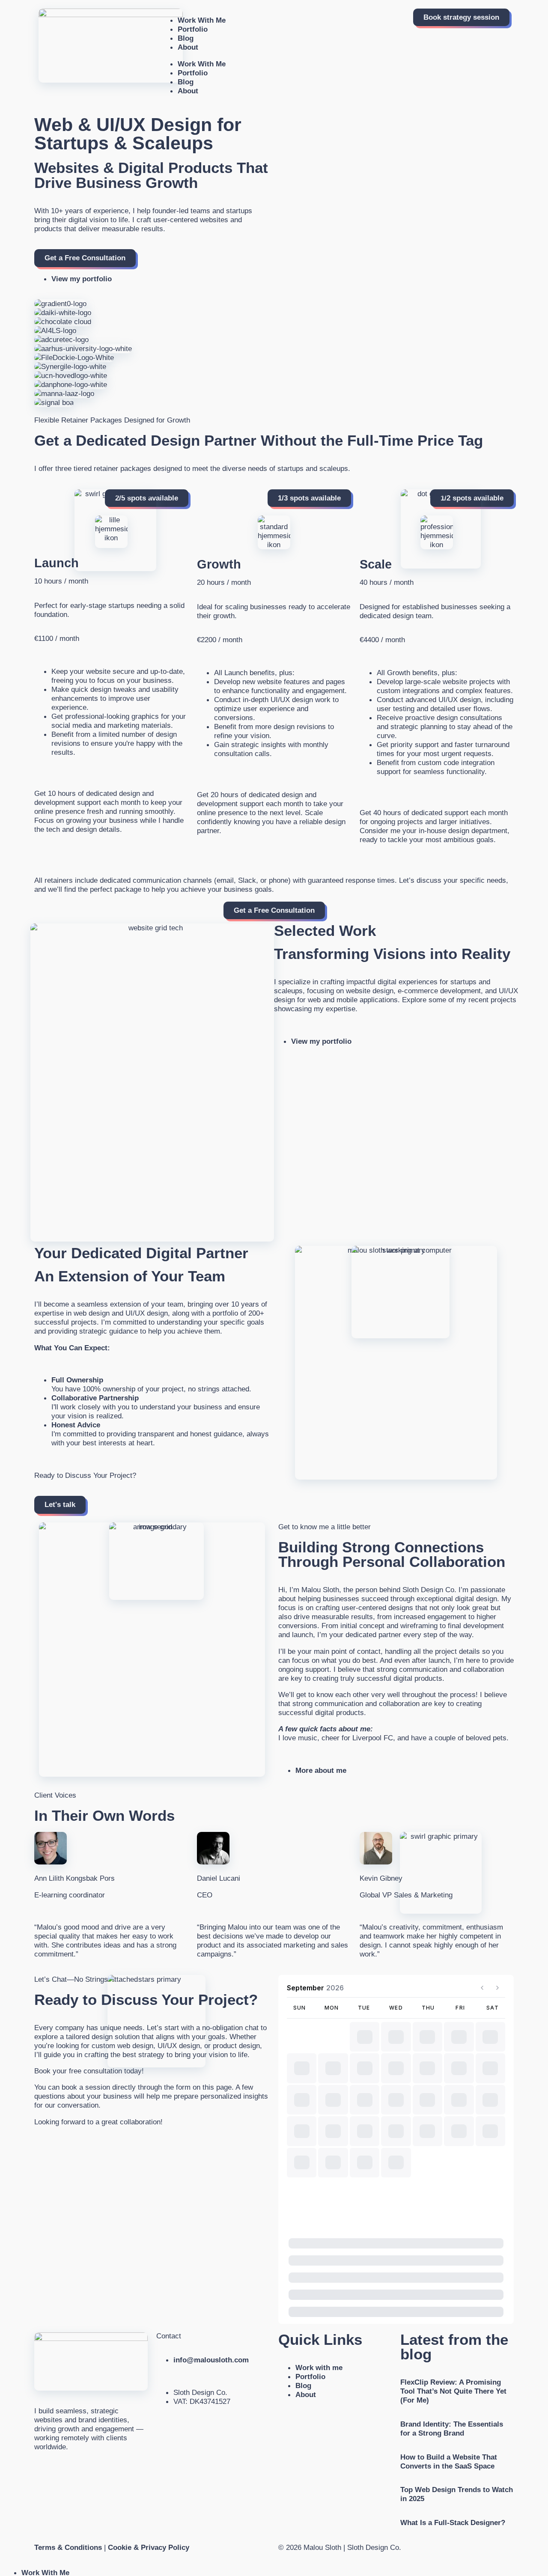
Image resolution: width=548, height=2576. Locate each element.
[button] (309, 498)
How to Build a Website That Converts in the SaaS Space (449, 2461)
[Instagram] (57, 2471)
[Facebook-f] (47, 2471)
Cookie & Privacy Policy (149, 2547)
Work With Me (202, 20)
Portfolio (193, 29)
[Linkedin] (38, 2471)
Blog (186, 38)
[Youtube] (67, 2471)
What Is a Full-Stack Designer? (453, 2522)
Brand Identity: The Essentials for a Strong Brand (452, 2429)
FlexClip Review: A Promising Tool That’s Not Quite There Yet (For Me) (453, 2391)
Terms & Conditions (68, 2547)
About (188, 47)
